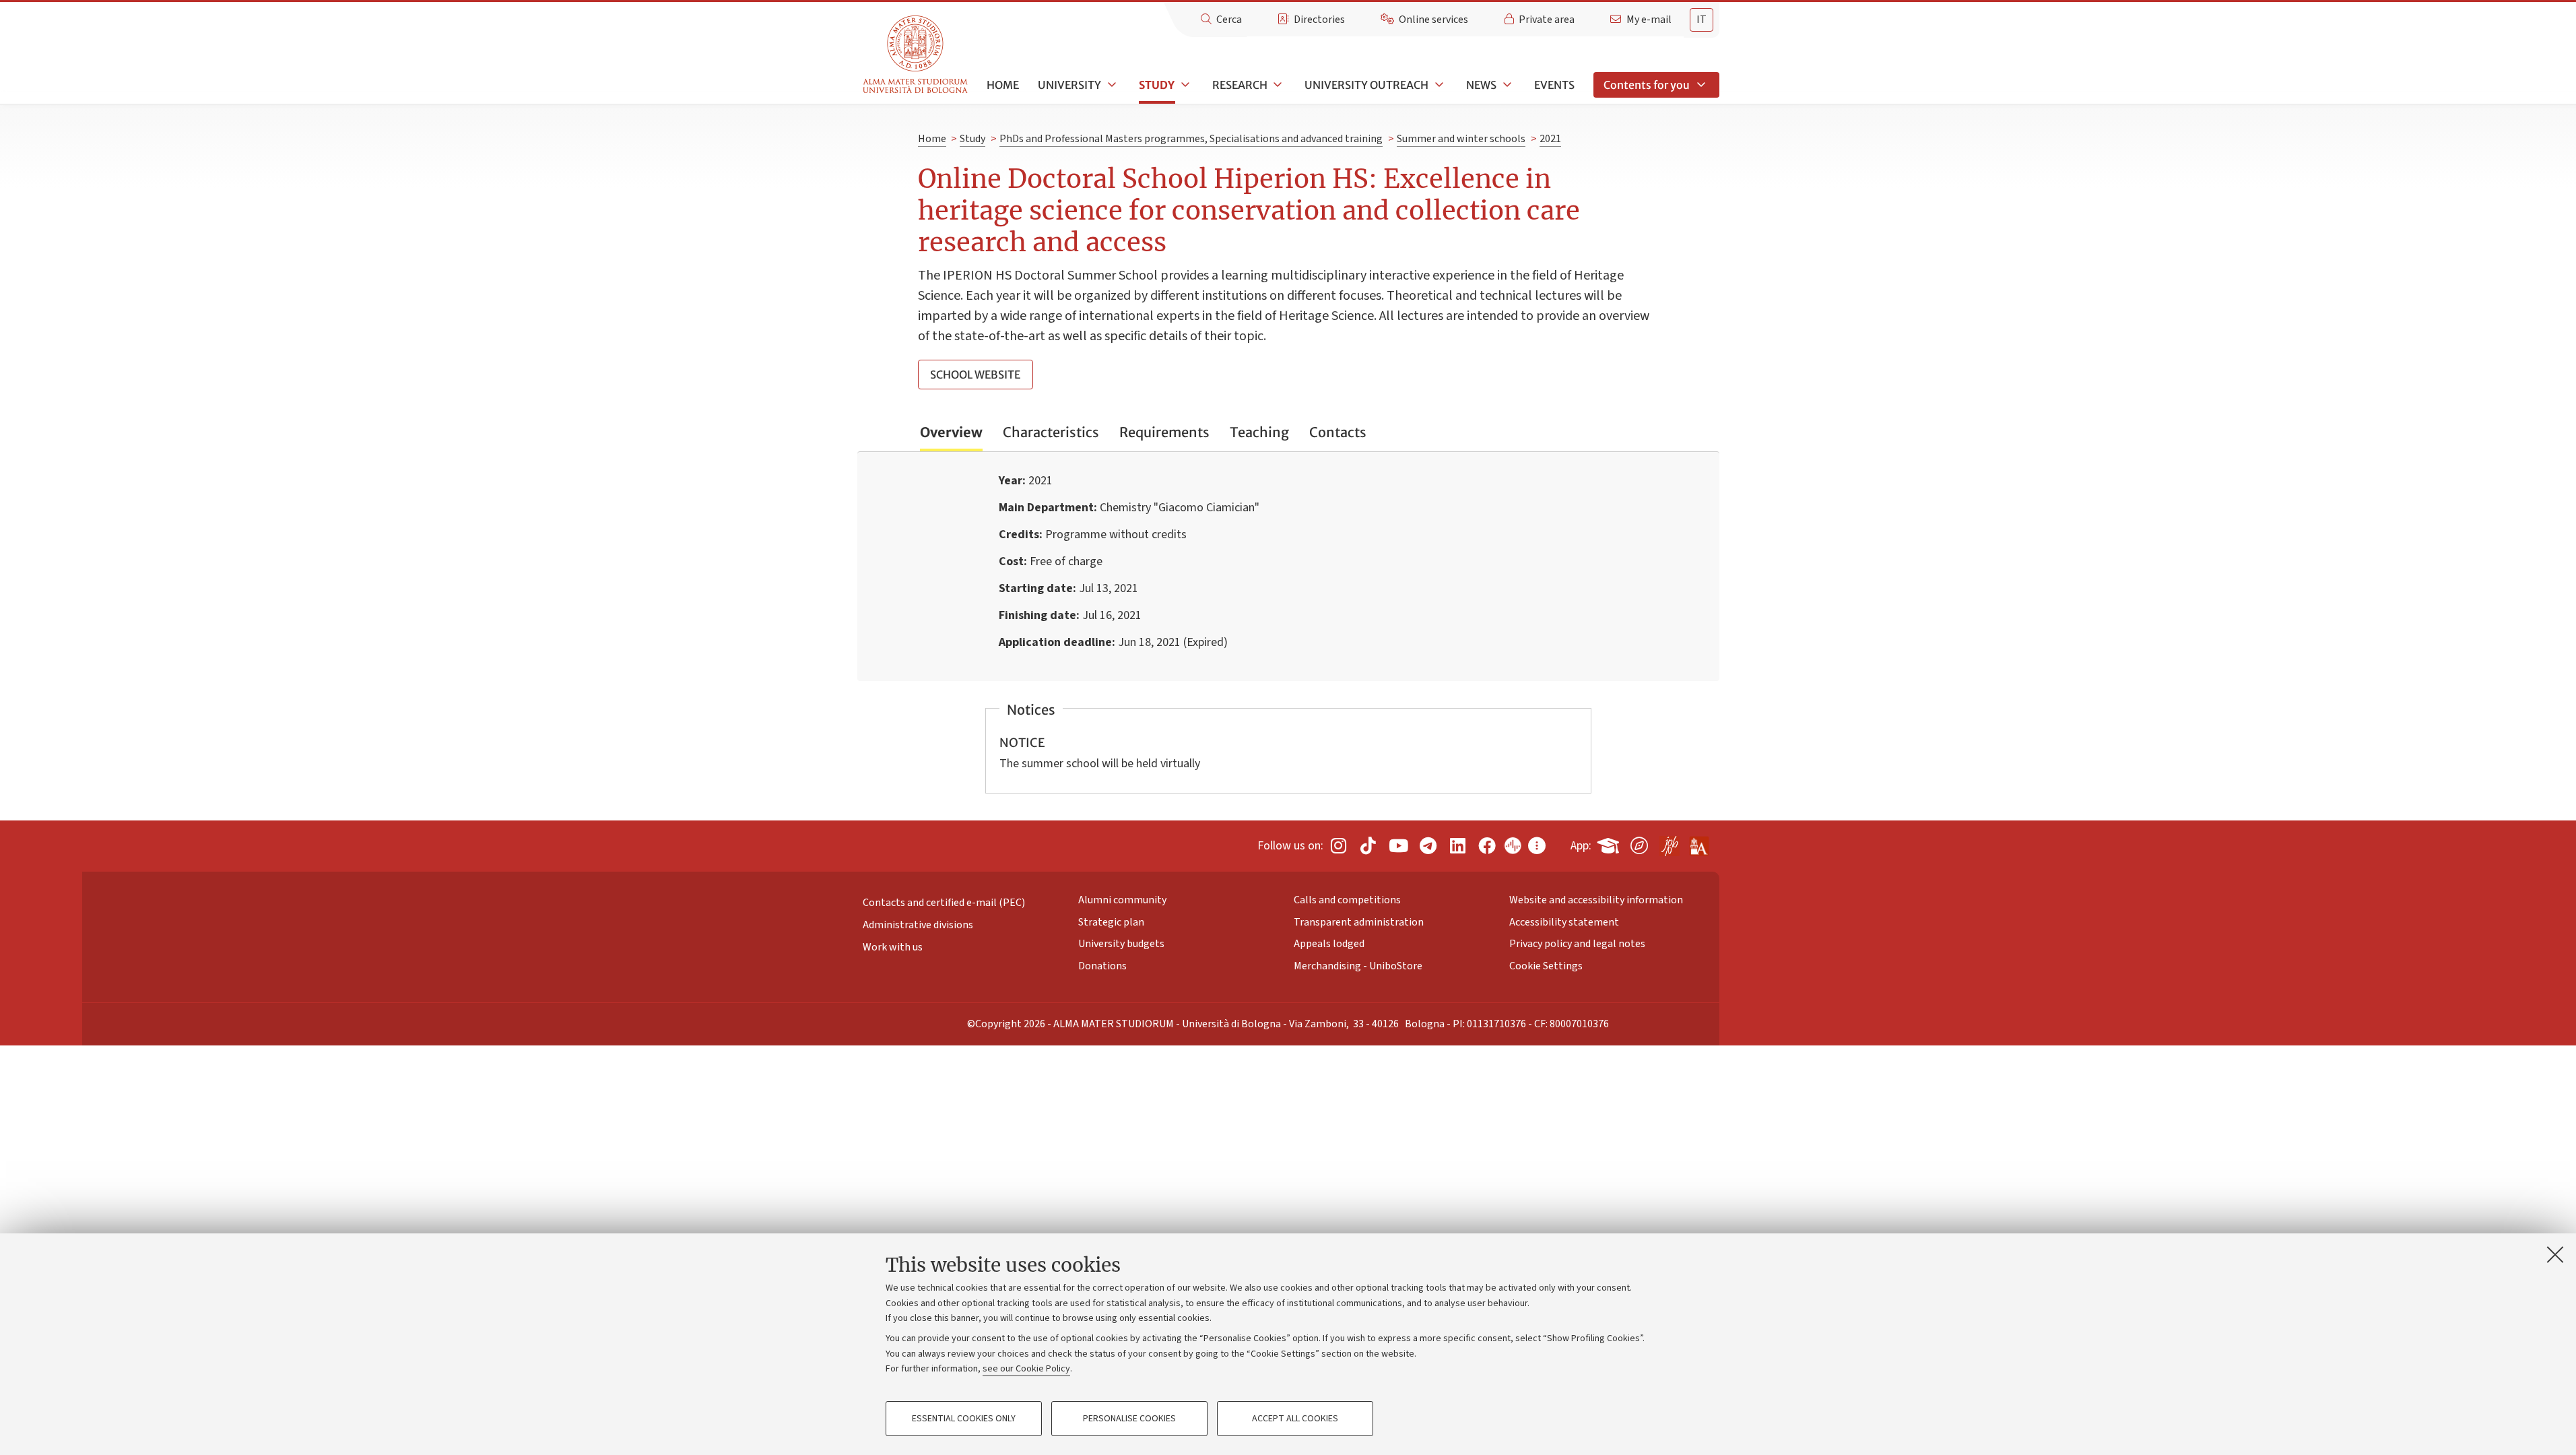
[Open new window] (1338, 846)
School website (975, 375)
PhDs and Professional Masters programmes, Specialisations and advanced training (1191, 139)
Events (1554, 85)
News (1481, 85)
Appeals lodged (1329, 944)
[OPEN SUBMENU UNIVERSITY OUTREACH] (1438, 85)
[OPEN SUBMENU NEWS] (1506, 85)
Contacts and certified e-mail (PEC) (944, 903)
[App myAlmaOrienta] (1639, 843)
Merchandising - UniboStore (1358, 966)
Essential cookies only (964, 1419)
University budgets (1121, 944)
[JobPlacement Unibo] (1669, 843)
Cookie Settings (1546, 966)
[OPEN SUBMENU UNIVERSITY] (1111, 85)
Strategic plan (1111, 922)
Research (1240, 85)
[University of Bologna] (916, 55)
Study (1157, 85)
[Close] (2555, 1254)
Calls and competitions (1347, 900)
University (1069, 85)
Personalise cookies (1129, 1419)
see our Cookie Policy (1026, 1369)
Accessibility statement (1564, 922)
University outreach (1366, 85)
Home (1003, 85)
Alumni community (1122, 900)
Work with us (893, 947)
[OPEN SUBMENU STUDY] (1184, 85)
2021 (1550, 139)
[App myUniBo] (1610, 843)
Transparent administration (1359, 922)
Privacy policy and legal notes (1577, 944)
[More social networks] (1537, 846)
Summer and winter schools (1461, 139)
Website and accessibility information (1596, 900)
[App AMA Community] (1698, 841)
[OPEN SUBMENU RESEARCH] (1277, 85)
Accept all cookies (1295, 1419)
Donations (1102, 966)
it (1702, 20)
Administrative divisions (918, 925)
